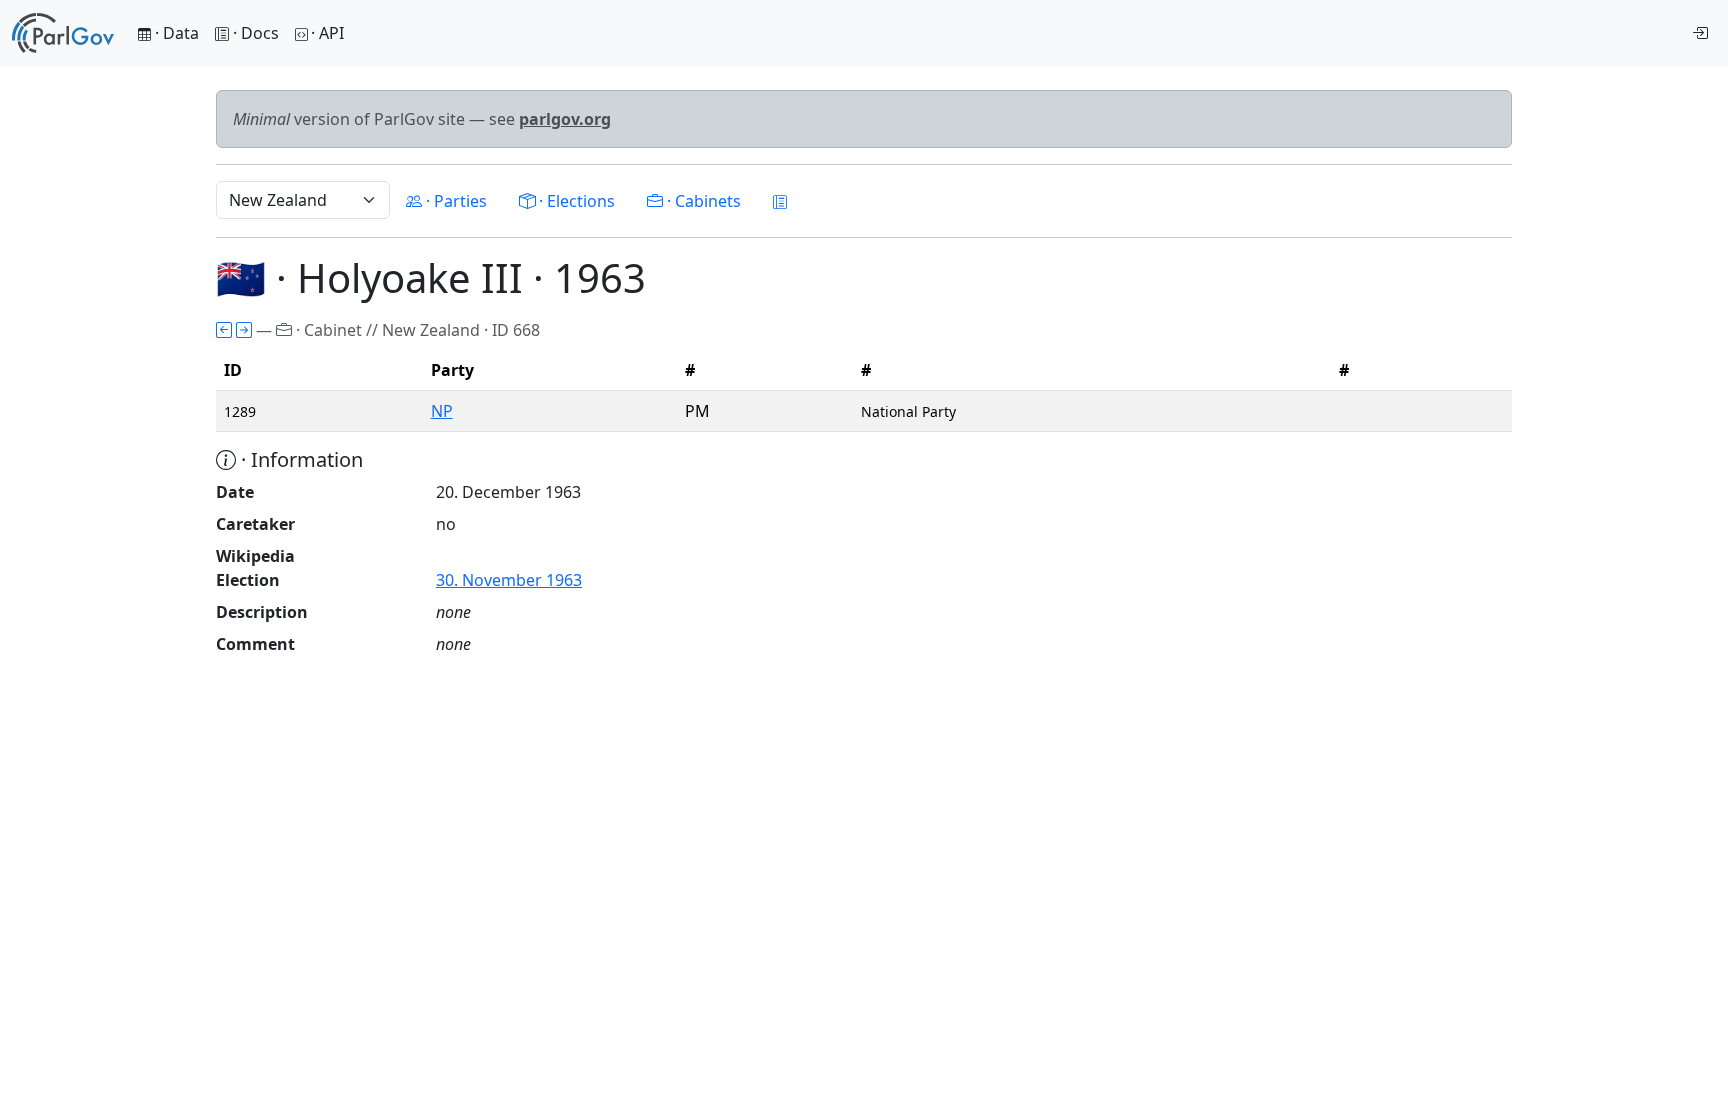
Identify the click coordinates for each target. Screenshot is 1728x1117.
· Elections (575, 201)
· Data (175, 33)
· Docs (256, 33)
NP (442, 411)
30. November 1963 (509, 580)
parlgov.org (565, 119)
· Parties (454, 201)
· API (327, 33)
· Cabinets (702, 201)
